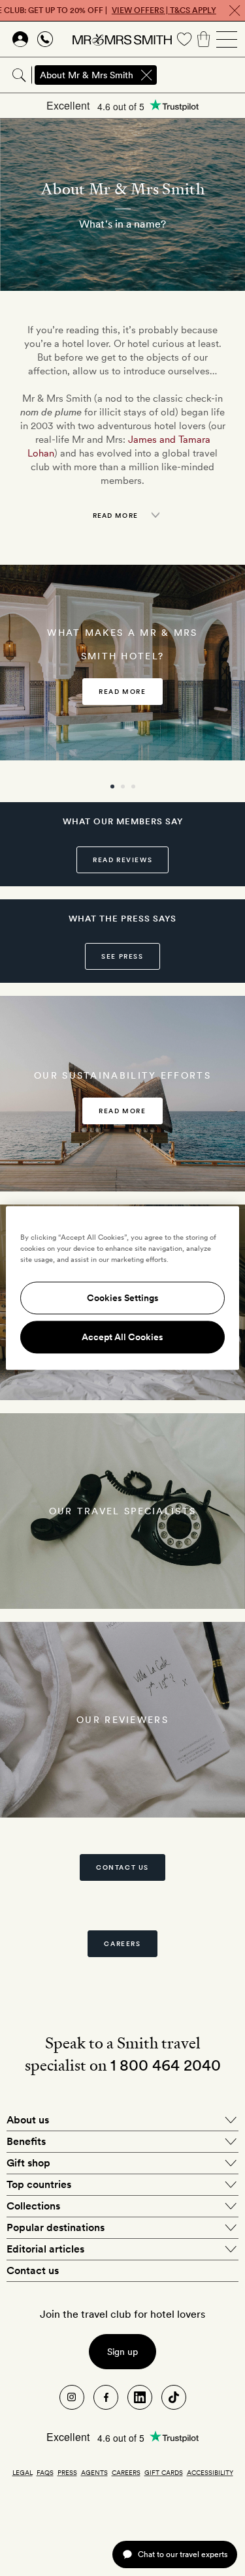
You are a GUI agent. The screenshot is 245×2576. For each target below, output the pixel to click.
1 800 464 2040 (166, 2065)
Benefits (26, 2141)
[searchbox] (202, 75)
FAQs (45, 2472)
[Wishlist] (184, 39)
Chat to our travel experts (183, 2554)
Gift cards (164, 2472)
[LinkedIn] (140, 2397)
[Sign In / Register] (20, 39)
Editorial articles (45, 2249)
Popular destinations (56, 2227)
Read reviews (122, 860)
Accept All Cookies (122, 1338)
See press (122, 956)
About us (28, 2120)
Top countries (39, 2184)
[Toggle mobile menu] (227, 39)
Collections (33, 2206)
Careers (122, 1943)
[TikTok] (174, 2397)
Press (67, 2472)
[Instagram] (72, 2397)
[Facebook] (106, 2397)
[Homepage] (122, 39)
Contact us (122, 1867)
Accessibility (210, 2472)
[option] (122, 663)
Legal (23, 2472)
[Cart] (204, 39)
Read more (122, 691)
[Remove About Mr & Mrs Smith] (146, 75)
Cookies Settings (123, 1298)
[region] (122, 1288)
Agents (94, 2472)
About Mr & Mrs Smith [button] (87, 75)
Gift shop (28, 2163)
